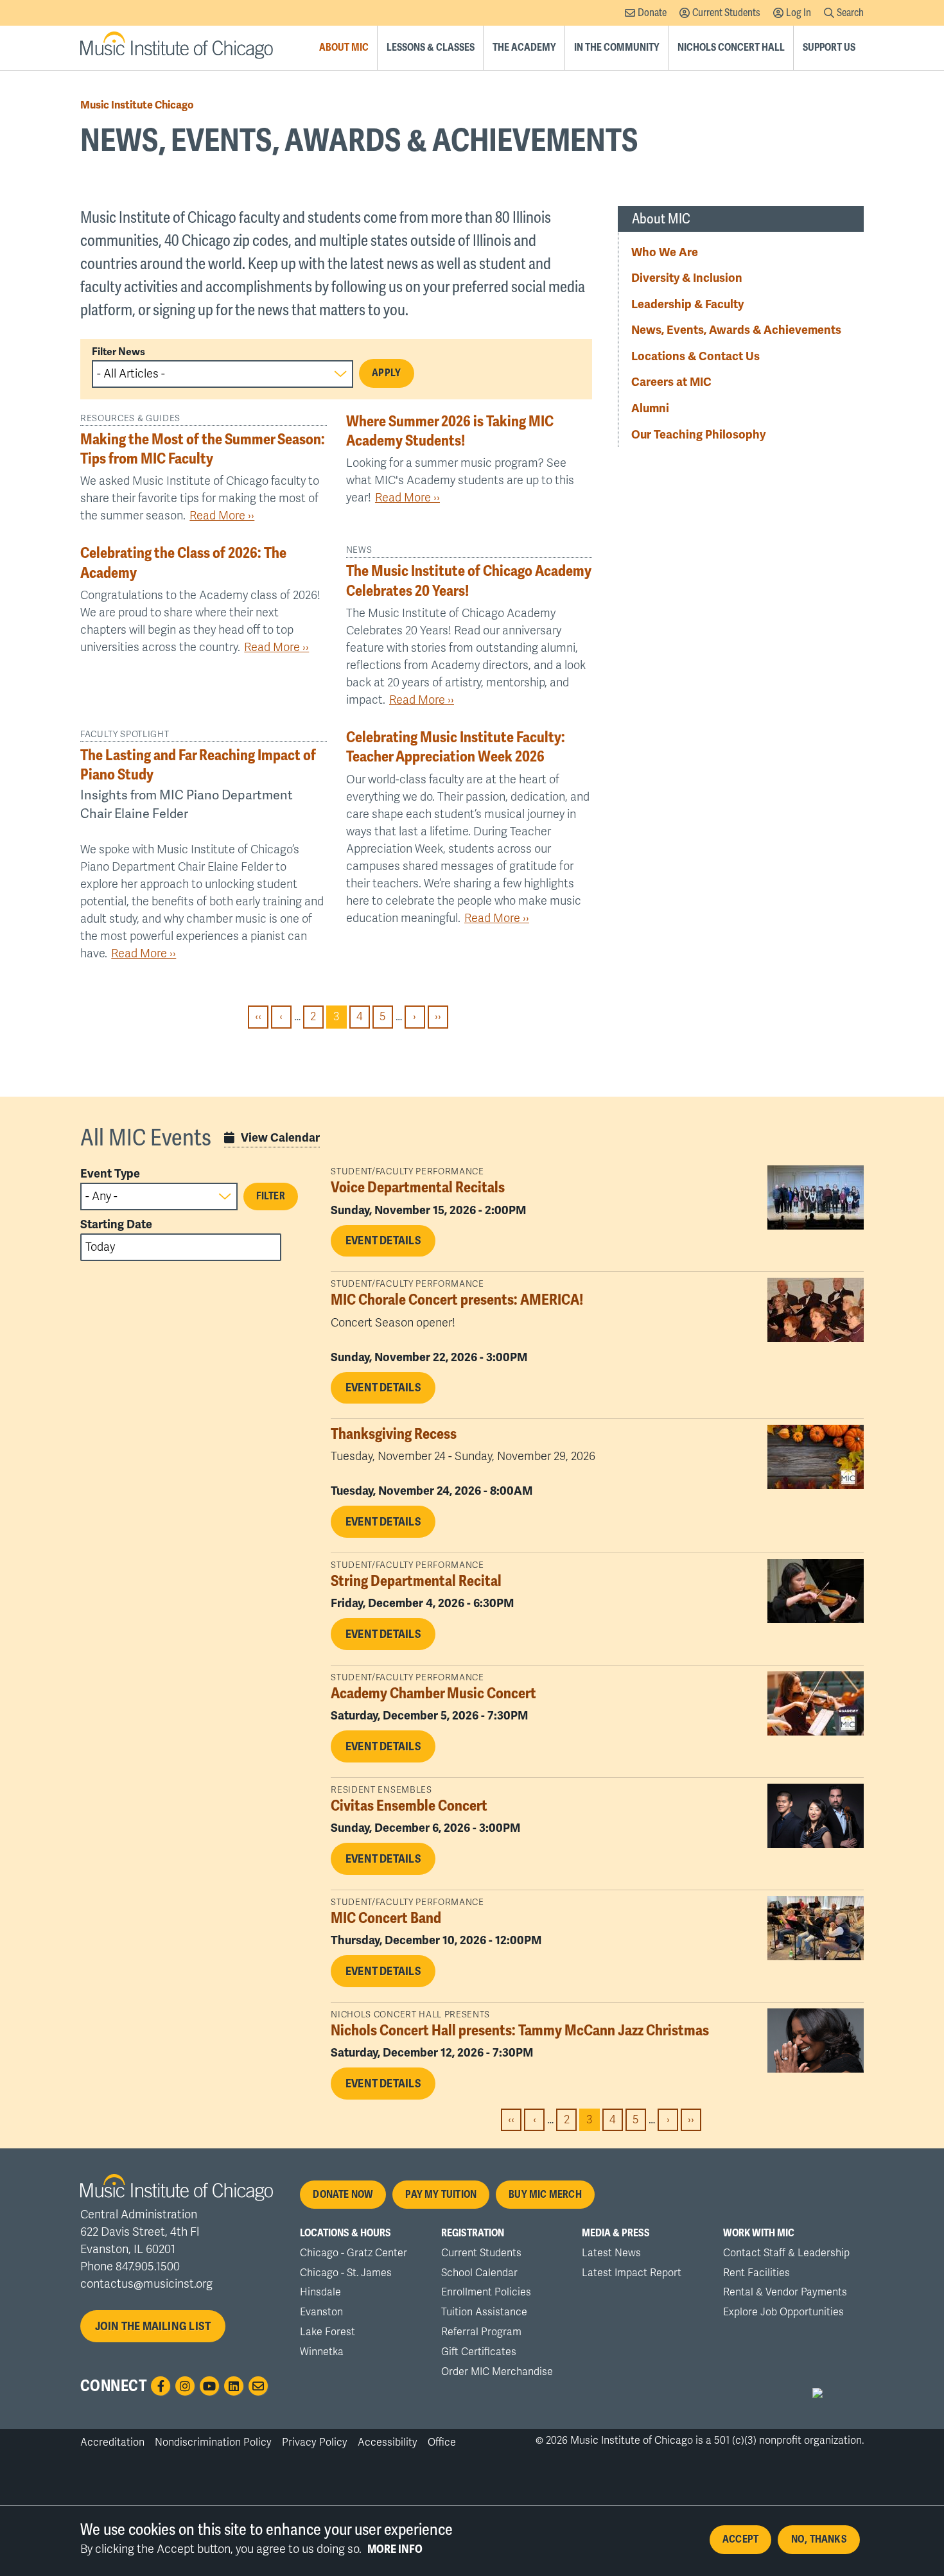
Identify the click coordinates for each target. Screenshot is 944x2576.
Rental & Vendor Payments (785, 2292)
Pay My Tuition (441, 2195)
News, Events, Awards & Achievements (736, 330)
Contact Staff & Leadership (786, 2253)
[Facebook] (161, 2386)
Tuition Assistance (484, 2312)
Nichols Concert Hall (731, 48)
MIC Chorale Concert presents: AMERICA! (457, 1300)
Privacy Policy (315, 2442)
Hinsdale (320, 2292)
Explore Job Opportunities (783, 2312)
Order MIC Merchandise (497, 2372)
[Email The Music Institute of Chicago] (258, 2386)
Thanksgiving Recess (394, 1434)
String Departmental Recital (416, 1581)
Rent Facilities (756, 2273)
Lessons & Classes (431, 48)
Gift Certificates (479, 2352)
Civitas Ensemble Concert (409, 1806)
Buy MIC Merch (545, 2195)
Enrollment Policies (486, 2292)
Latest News (611, 2253)
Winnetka (322, 2352)
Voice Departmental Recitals (418, 1188)
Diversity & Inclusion (687, 278)
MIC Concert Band (386, 1918)
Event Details (383, 1240)
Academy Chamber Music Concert (433, 1693)
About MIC (344, 48)
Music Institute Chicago (137, 105)
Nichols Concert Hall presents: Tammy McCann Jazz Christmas (520, 2031)
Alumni (650, 408)
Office (442, 2442)
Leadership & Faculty (687, 304)
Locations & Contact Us (695, 356)
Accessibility (388, 2442)
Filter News (118, 352)
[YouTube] (209, 2386)
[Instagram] (185, 2386)
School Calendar (479, 2273)
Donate (652, 13)
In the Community (617, 48)
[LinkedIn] (234, 2386)
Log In (799, 13)
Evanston (321, 2312)
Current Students (726, 13)
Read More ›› (222, 516)
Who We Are (665, 252)
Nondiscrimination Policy (213, 2442)
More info (395, 2549)
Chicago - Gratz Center (354, 2253)
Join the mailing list (153, 2326)
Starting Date (116, 1224)
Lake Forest (328, 2332)
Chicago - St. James (346, 2273)
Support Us (829, 48)
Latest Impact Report (632, 2273)
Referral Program (481, 2332)
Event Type (110, 1174)
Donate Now (343, 2195)
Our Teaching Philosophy (698, 434)
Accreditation (112, 2442)
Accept (740, 2539)
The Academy (524, 48)
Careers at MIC (671, 382)
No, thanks (819, 2539)
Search (850, 13)
